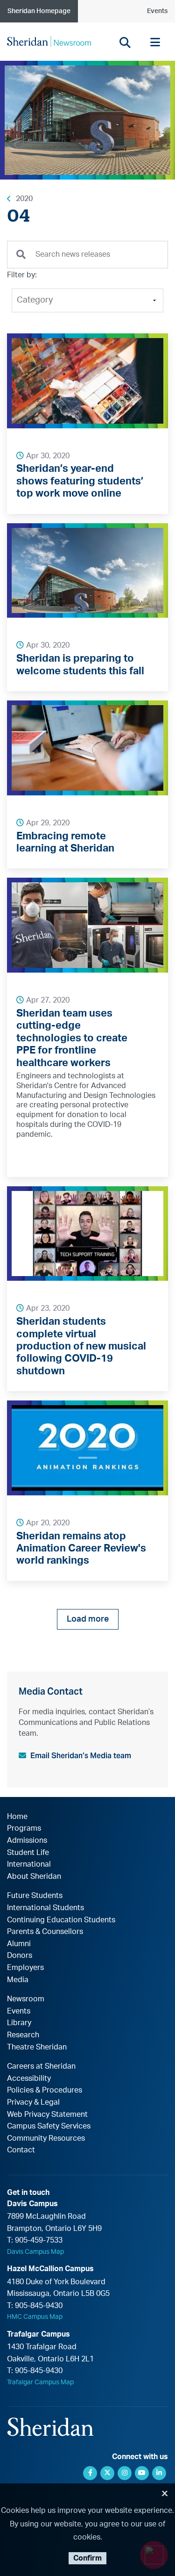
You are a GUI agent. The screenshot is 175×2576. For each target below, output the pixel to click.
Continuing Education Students (61, 1920)
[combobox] (87, 255)
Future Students (35, 1896)
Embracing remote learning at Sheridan (65, 842)
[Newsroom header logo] (49, 41)
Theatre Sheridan (37, 2047)
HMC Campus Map (35, 2317)
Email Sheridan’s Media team (81, 1756)
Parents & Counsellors (45, 1932)
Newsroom (26, 1999)
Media (18, 1980)
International (29, 1864)
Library (19, 2023)
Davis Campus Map (35, 2252)
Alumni (19, 1944)
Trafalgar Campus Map (40, 2382)
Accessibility (29, 2078)
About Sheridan (34, 1876)
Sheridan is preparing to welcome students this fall (80, 664)
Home (17, 1817)
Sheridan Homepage (39, 11)
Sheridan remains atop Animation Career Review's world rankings (81, 1548)
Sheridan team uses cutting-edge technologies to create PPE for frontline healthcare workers (72, 1038)
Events (157, 11)
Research (23, 2035)
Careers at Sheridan (41, 2066)
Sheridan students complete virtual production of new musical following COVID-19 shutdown (81, 1346)
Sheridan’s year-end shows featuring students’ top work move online (80, 481)
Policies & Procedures (45, 2090)
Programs (24, 1828)
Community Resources (46, 2138)
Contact (21, 2150)
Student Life (28, 1853)
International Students (45, 1908)
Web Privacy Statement (47, 2114)
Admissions (27, 1840)
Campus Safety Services (49, 2126)
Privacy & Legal (33, 2102)
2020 (24, 199)
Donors (20, 1955)
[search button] (125, 42)
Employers (25, 1968)
